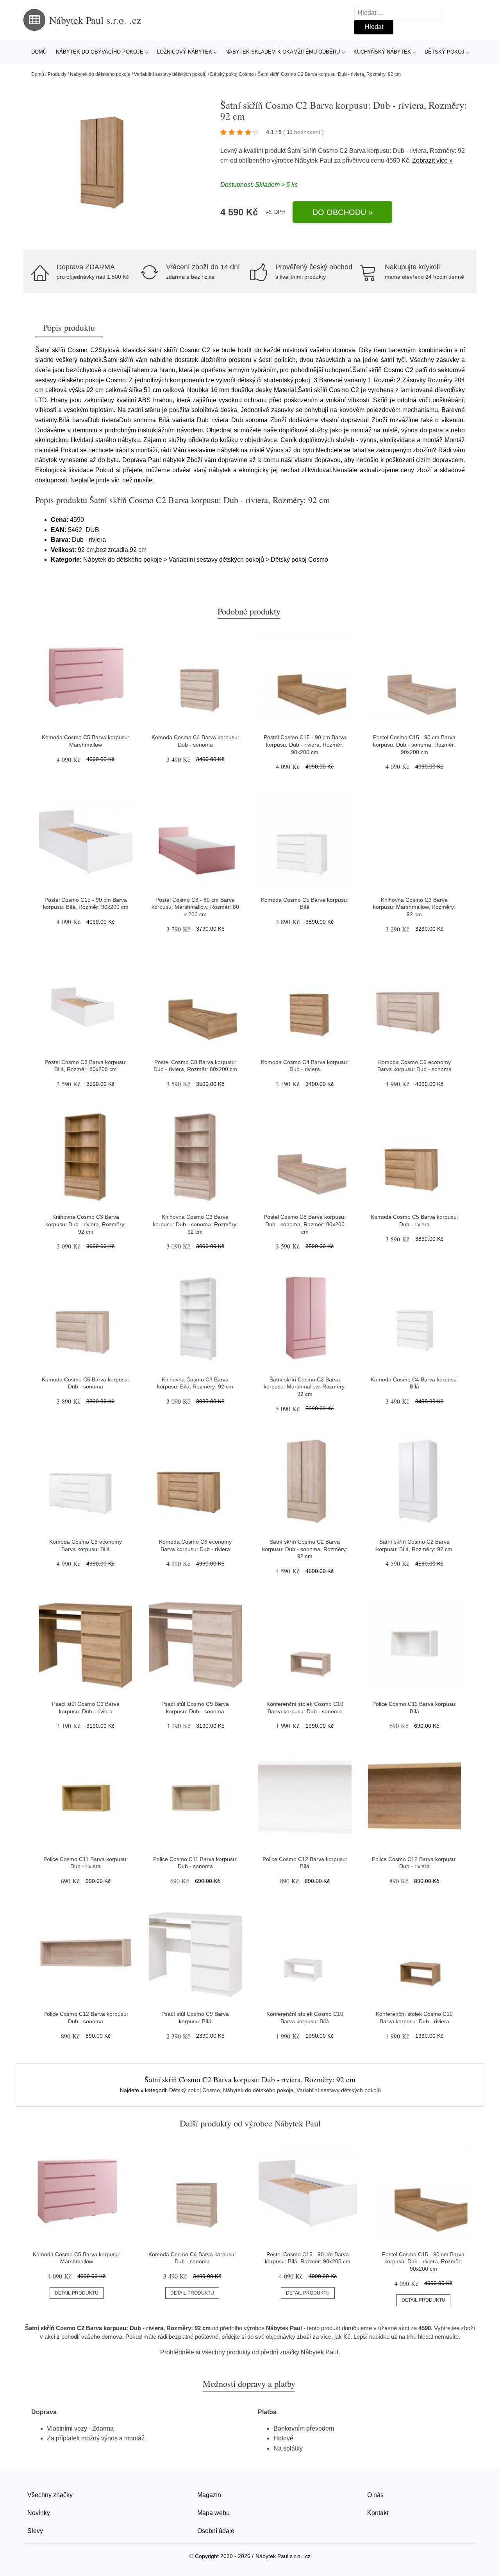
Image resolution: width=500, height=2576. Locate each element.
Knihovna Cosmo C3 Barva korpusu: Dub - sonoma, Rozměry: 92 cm (195, 1224)
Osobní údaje (216, 2531)
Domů (39, 52)
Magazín (209, 2495)
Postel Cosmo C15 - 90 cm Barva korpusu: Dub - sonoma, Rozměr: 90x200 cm (414, 744)
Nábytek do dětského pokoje (100, 74)
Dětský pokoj (445, 52)
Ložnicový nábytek (185, 52)
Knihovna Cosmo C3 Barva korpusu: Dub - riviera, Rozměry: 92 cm (86, 1224)
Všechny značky (50, 2495)
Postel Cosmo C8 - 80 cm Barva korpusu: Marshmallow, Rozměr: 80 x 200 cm (195, 907)
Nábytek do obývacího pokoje (100, 52)
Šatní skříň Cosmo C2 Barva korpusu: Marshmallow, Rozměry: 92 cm (305, 1387)
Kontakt (378, 2513)
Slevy (35, 2531)
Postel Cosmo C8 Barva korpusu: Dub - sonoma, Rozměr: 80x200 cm (305, 1224)
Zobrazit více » (432, 160)
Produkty (57, 74)
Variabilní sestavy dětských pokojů (170, 74)
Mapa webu (213, 2513)
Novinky (39, 2513)
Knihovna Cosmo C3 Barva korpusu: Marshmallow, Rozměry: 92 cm (414, 907)
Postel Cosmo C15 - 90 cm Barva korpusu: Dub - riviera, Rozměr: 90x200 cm (305, 744)
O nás (375, 2495)
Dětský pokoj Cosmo (232, 74)
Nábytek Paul (314, 160)
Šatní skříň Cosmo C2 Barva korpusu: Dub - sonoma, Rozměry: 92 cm (305, 1549)
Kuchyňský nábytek (382, 52)
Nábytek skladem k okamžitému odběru (283, 52)
